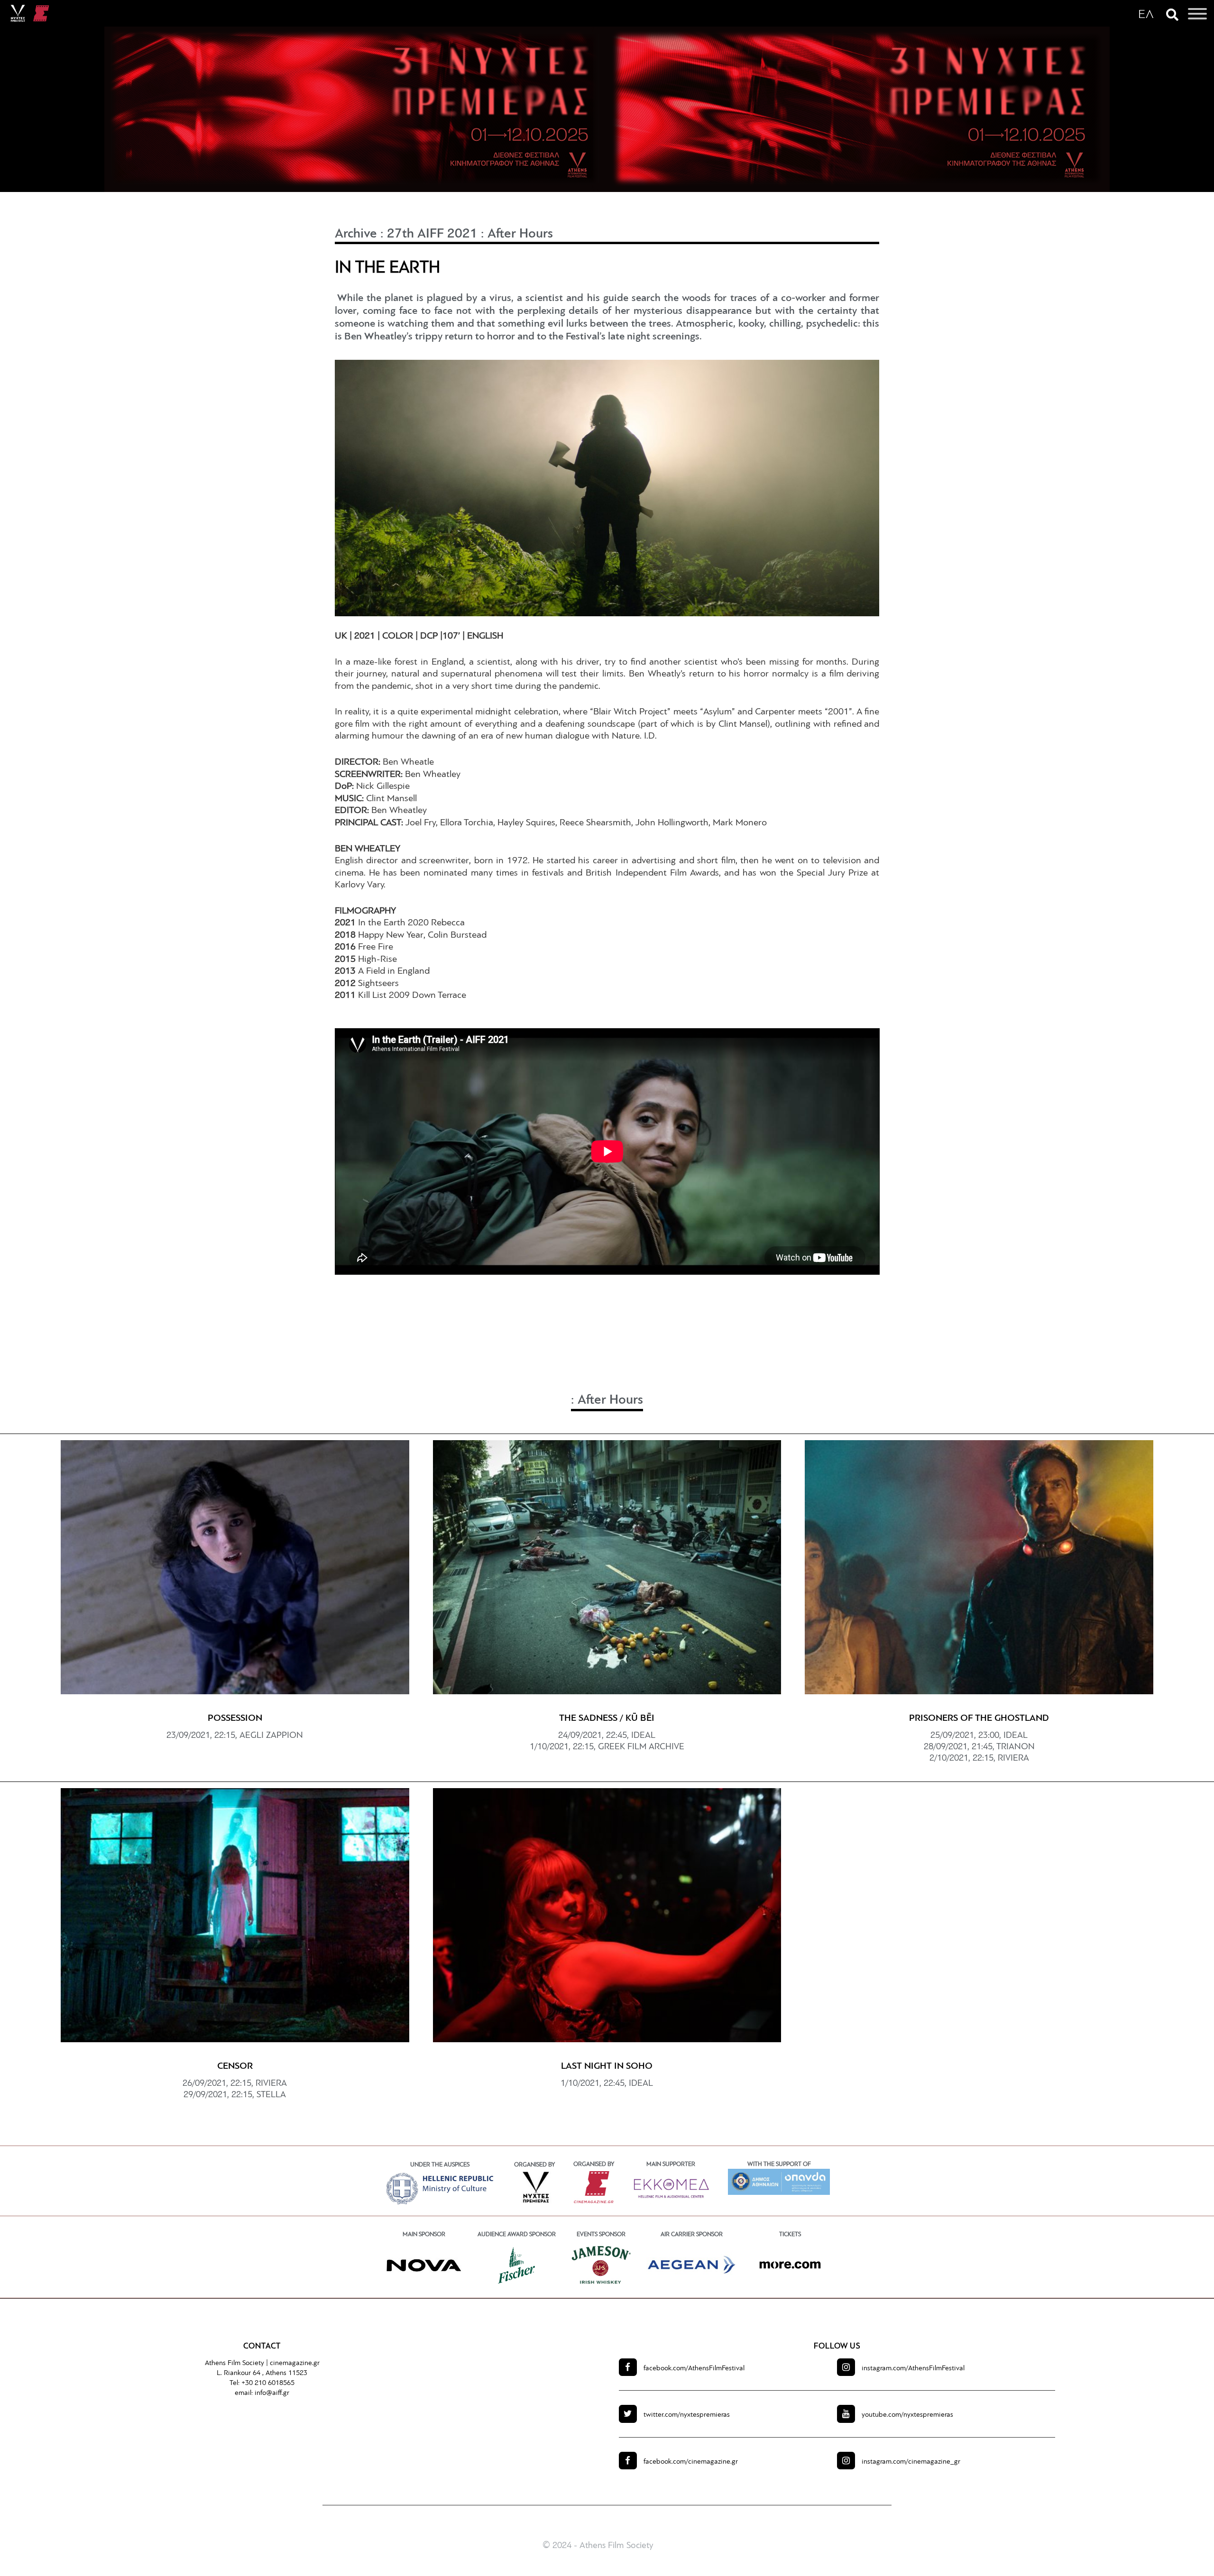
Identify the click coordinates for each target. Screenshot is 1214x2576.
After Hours (520, 234)
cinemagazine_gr (911, 2462)
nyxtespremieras (687, 2415)
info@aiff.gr (272, 2393)
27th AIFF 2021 (432, 234)
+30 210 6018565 (268, 2383)
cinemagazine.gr (295, 2363)
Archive (356, 234)
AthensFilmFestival (694, 2369)
